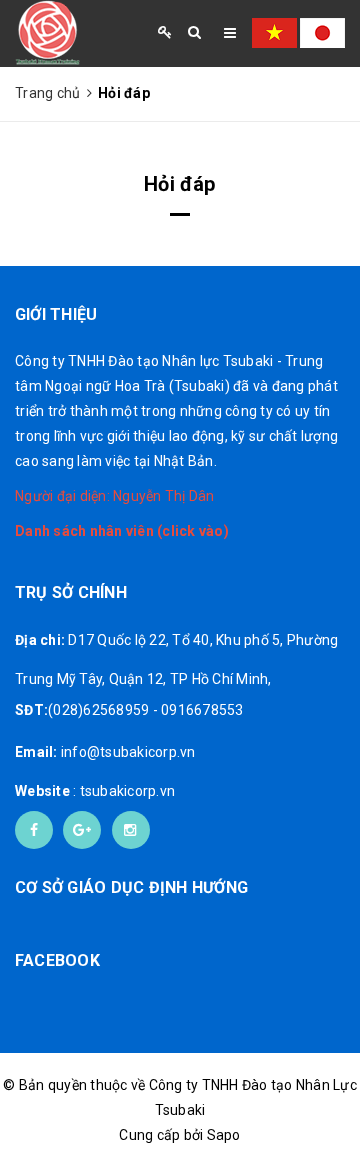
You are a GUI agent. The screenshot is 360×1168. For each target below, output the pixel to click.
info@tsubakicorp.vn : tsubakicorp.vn (105, 771)
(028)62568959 (98, 710)
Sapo (224, 1135)
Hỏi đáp (179, 184)
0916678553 (202, 710)
